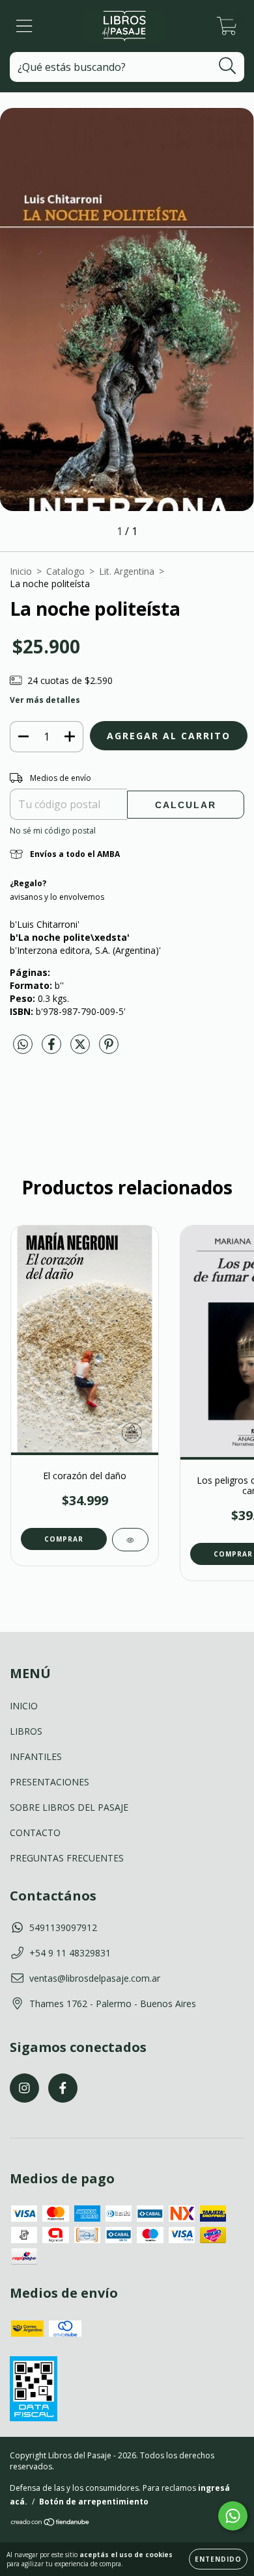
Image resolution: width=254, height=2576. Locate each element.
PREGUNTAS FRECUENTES (67, 1858)
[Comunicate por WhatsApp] (233, 2516)
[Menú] (24, 26)
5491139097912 (63, 1927)
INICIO (24, 1706)
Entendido (218, 2559)
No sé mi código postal (53, 831)
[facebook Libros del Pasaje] (63, 2088)
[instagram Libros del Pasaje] (24, 2088)
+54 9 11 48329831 (70, 1953)
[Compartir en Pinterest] (109, 1049)
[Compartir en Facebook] (53, 1049)
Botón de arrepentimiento (94, 2502)
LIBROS (26, 1731)
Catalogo (65, 571)
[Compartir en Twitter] (81, 1049)
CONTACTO (35, 1833)
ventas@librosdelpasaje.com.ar (95, 1978)
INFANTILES (36, 1756)
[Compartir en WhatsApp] (23, 1045)
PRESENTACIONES (49, 1782)
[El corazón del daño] (130, 1540)
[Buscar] (228, 66)
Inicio (21, 571)
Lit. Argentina (127, 571)
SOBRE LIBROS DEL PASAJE (69, 1807)
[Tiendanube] (50, 2524)
